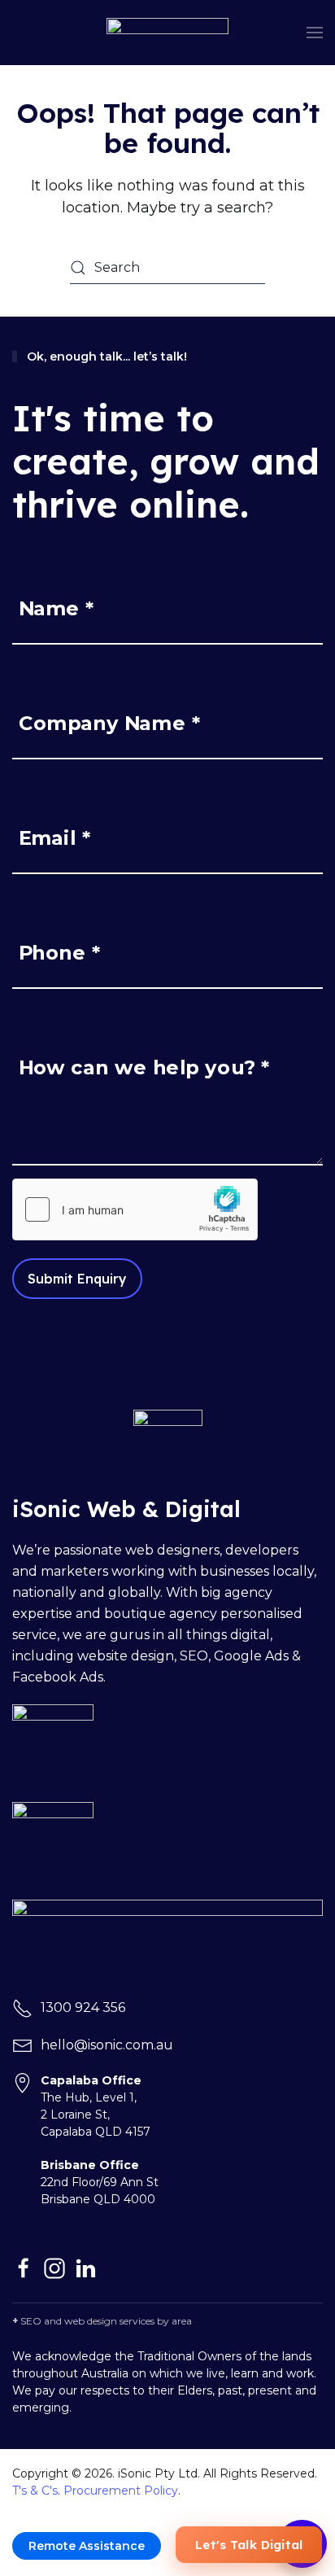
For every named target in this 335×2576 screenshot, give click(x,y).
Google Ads (251, 1656)
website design (126, 1656)
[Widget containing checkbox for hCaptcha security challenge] (135, 1209)
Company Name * (110, 723)
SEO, (197, 1656)
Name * (57, 608)
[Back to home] (167, 33)
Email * (55, 838)
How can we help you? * (144, 1067)
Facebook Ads (58, 1677)
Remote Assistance (87, 2546)
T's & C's (35, 2491)
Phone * (60, 953)
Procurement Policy (121, 2491)
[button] (315, 33)
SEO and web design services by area (106, 2321)
